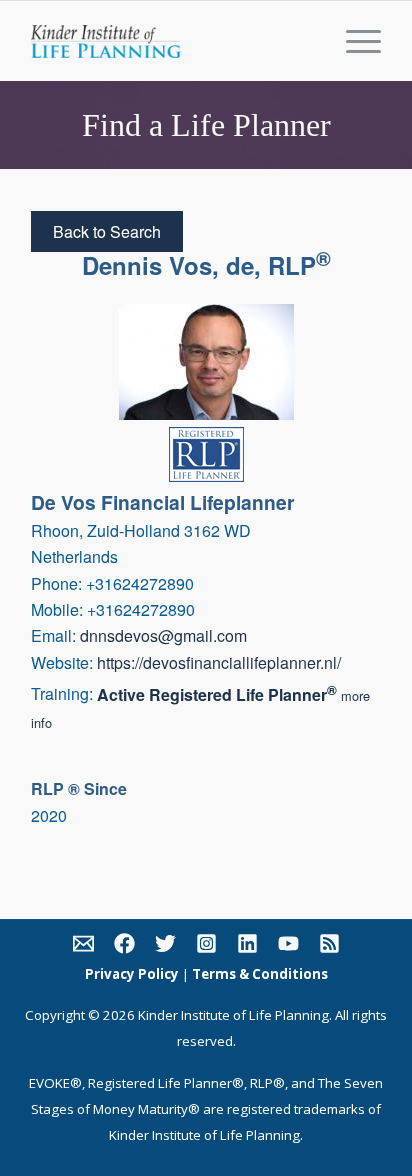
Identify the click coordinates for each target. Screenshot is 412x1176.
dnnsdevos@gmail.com (163, 635)
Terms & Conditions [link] (260, 974)
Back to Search (107, 231)
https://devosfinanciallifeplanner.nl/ (219, 662)
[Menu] (353, 41)
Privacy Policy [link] (132, 974)
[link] (83, 947)
